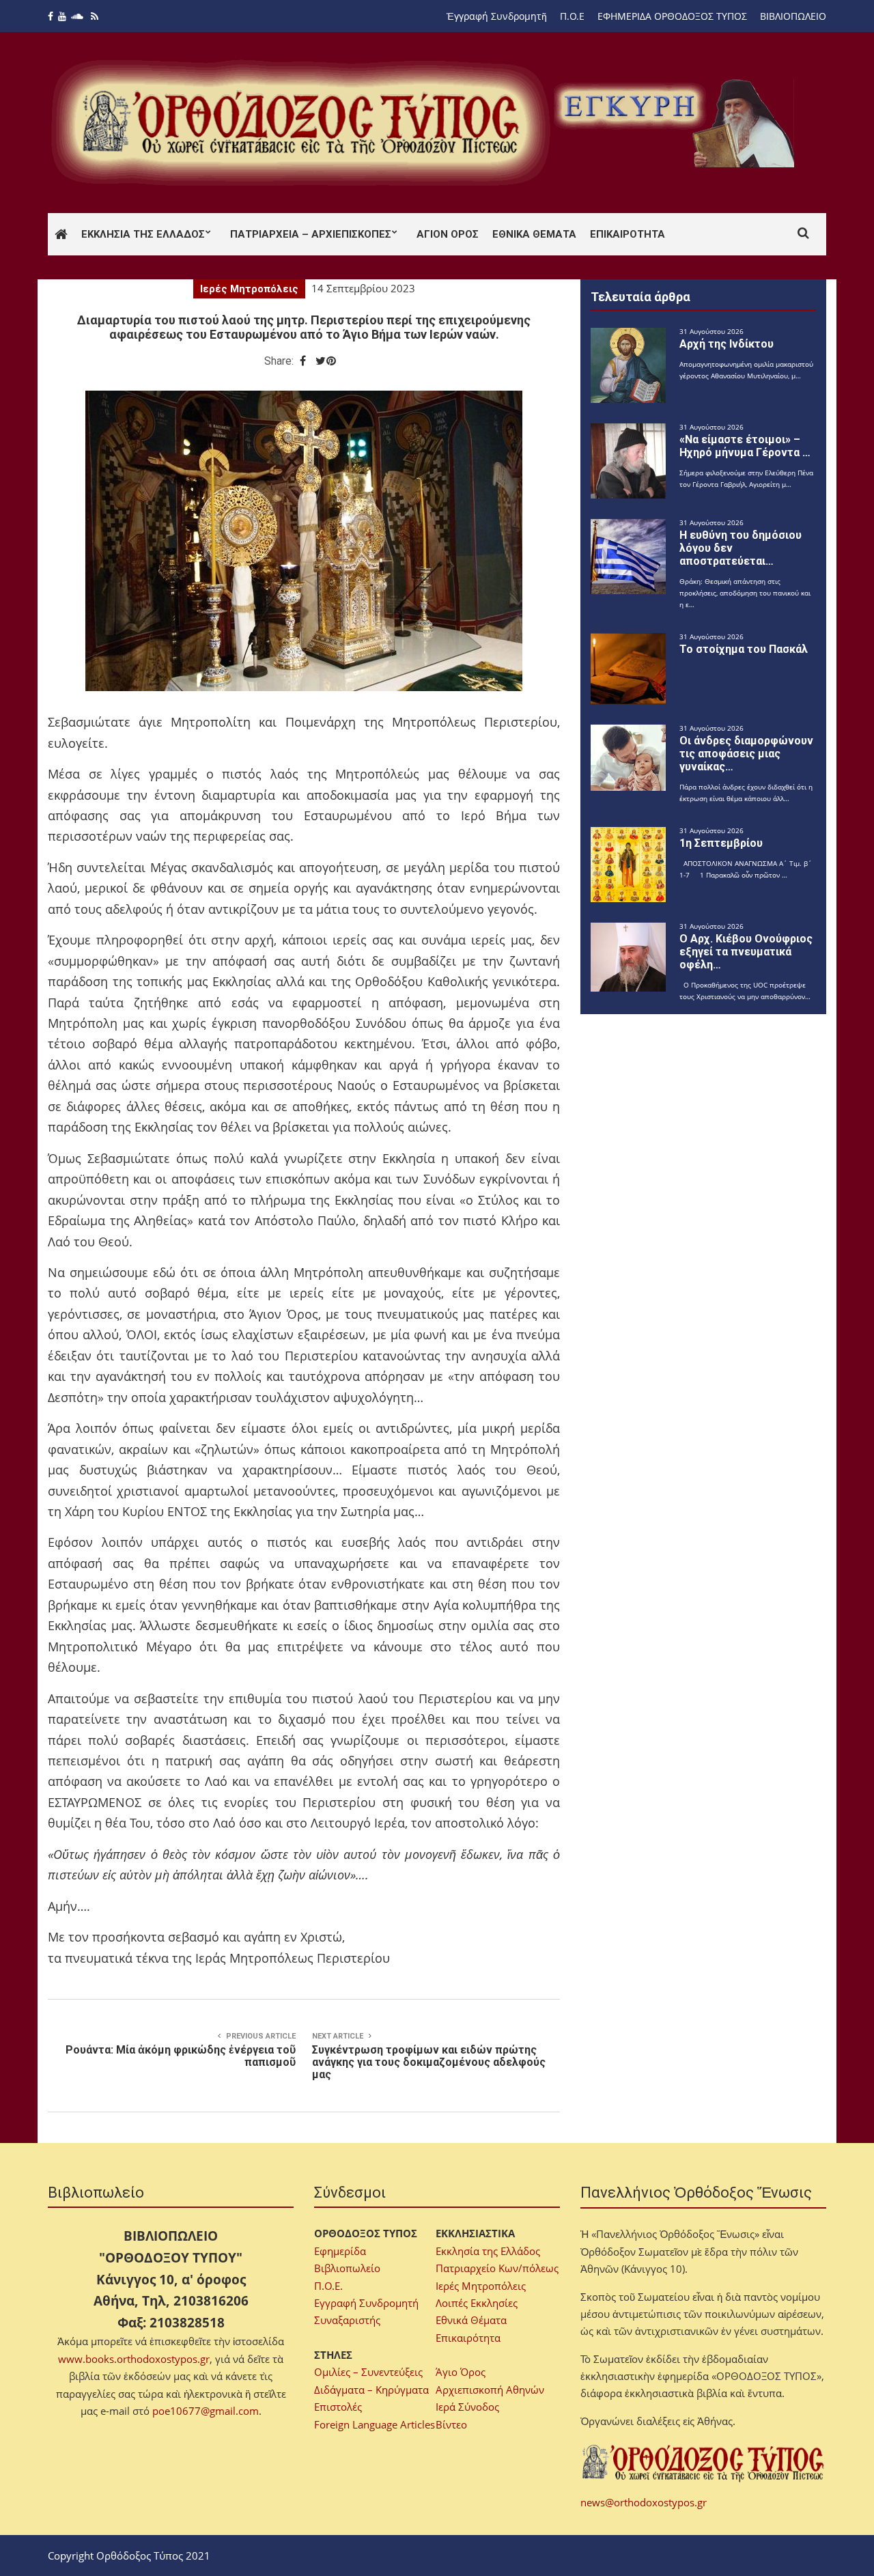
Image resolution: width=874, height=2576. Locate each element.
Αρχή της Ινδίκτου (727, 344)
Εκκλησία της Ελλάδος (143, 234)
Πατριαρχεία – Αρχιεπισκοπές (311, 234)
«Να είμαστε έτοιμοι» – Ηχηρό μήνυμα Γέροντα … (745, 446)
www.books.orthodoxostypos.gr (134, 2359)
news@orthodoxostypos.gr (644, 2502)
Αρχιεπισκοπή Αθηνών (490, 2390)
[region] (677, 123)
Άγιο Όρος (461, 2372)
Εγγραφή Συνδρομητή (366, 2303)
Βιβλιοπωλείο (347, 2268)
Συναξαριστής (347, 2320)
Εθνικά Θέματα (534, 234)
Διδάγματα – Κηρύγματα (371, 2390)
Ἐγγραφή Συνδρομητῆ (497, 16)
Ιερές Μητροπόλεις (249, 289)
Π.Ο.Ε (572, 16)
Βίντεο (451, 2424)
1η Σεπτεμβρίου (721, 843)
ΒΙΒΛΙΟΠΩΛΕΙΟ (793, 16)
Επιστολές (338, 2407)
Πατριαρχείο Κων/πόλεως (497, 2268)
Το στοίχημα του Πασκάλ (744, 649)
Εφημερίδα (340, 2251)
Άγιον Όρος (448, 234)
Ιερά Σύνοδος (467, 2407)
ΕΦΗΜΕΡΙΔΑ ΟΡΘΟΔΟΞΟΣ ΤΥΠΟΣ (672, 16)
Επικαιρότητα (628, 234)
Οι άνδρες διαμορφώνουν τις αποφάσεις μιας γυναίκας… (746, 754)
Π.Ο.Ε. (328, 2286)
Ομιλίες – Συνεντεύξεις (368, 2372)
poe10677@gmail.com (206, 2411)
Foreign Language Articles (375, 2424)
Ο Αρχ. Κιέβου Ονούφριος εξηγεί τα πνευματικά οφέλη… (746, 952)
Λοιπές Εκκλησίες (477, 2303)
